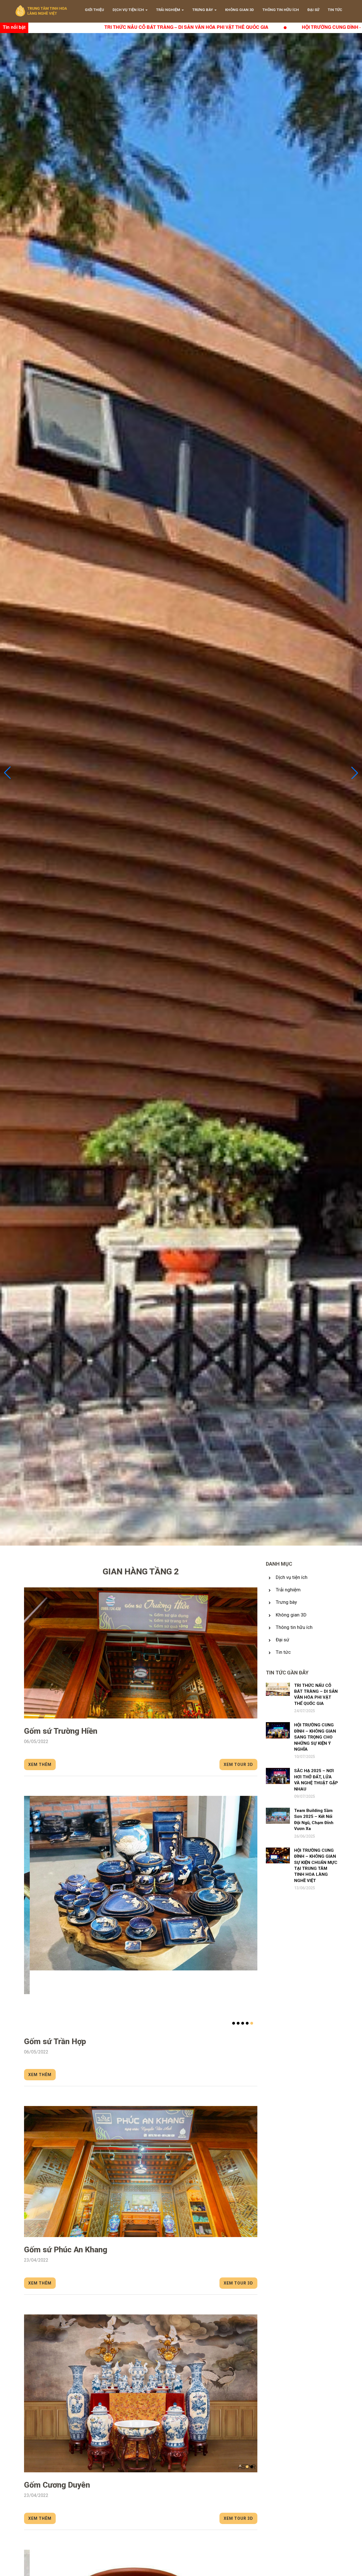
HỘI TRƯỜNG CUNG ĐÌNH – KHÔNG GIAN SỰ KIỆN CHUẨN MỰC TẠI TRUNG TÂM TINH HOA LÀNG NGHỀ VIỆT (316, 1865)
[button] (355, 773)
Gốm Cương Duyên (57, 2485)
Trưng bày (286, 1602)
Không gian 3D (240, 10)
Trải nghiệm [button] (168, 10)
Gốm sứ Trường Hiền (61, 1731)
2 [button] (238, 2023)
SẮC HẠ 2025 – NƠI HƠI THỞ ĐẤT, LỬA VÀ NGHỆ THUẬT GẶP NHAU (316, 1780)
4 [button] (247, 2023)
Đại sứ (313, 10)
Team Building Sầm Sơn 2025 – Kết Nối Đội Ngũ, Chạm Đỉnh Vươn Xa (314, 1820)
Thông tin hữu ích (281, 10)
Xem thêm (40, 1765)
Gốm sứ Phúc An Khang (66, 2250)
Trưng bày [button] (203, 10)
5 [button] (252, 2023)
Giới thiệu (94, 10)
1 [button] (234, 2023)
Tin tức (335, 10)
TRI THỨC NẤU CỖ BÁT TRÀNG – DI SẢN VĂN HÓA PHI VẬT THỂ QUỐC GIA (316, 1694)
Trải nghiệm (288, 1590)
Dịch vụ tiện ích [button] (128, 10)
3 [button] (243, 2023)
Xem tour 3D (238, 1765)
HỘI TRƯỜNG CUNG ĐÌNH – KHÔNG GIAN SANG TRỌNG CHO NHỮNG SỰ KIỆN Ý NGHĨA (160, 27)
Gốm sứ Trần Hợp (55, 2041)
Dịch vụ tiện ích (292, 1577)
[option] (141, 1653)
